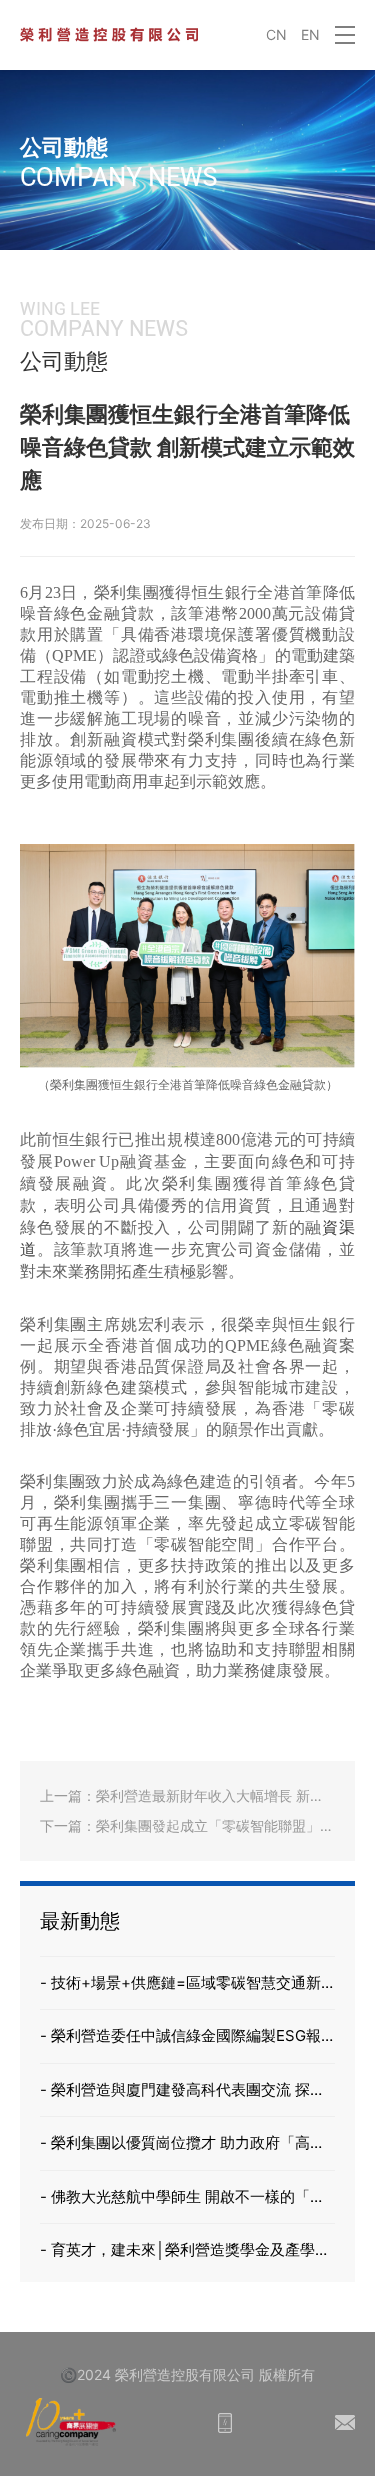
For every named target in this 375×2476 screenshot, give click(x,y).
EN (310, 34)
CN (276, 34)
